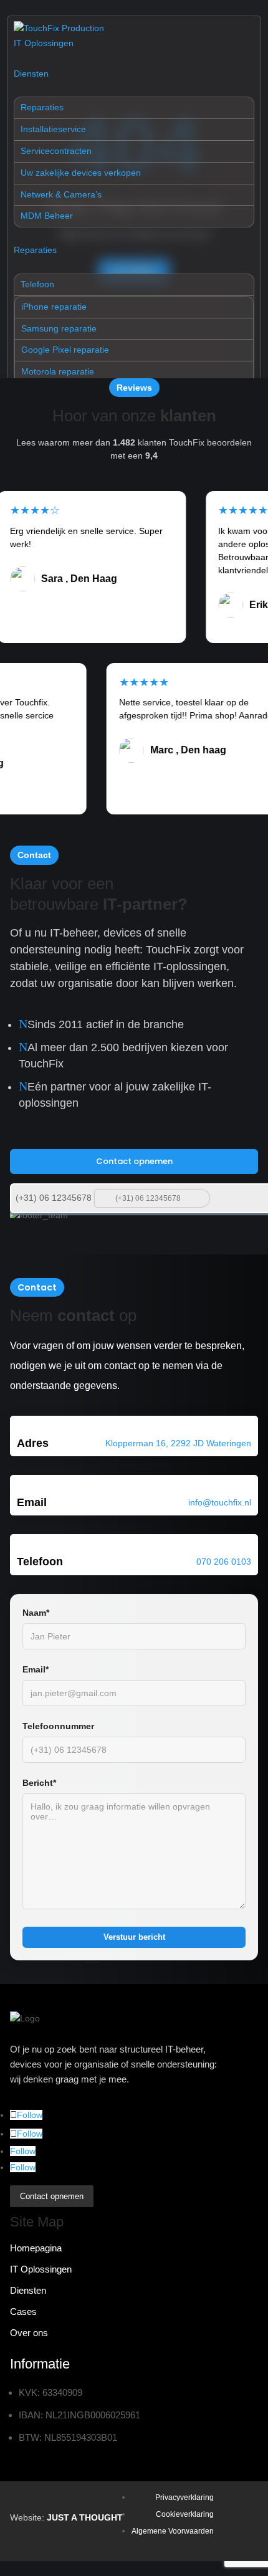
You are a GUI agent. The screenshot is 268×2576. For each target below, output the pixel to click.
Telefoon (37, 284)
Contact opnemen (134, 1161)
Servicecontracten (56, 151)
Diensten (31, 74)
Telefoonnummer (58, 1726)
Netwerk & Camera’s (61, 194)
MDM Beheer (47, 216)
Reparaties (42, 107)
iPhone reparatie (54, 307)
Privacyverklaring (184, 2497)
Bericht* (39, 1783)
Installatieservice (53, 129)
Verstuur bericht (134, 1937)
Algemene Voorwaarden (173, 2531)
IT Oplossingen (44, 43)
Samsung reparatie (59, 328)
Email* (36, 1669)
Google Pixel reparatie (65, 350)
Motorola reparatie (58, 371)
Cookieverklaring (185, 2514)
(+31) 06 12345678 (54, 1198)
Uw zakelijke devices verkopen (81, 173)
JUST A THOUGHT (85, 2517)
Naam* (36, 1613)
